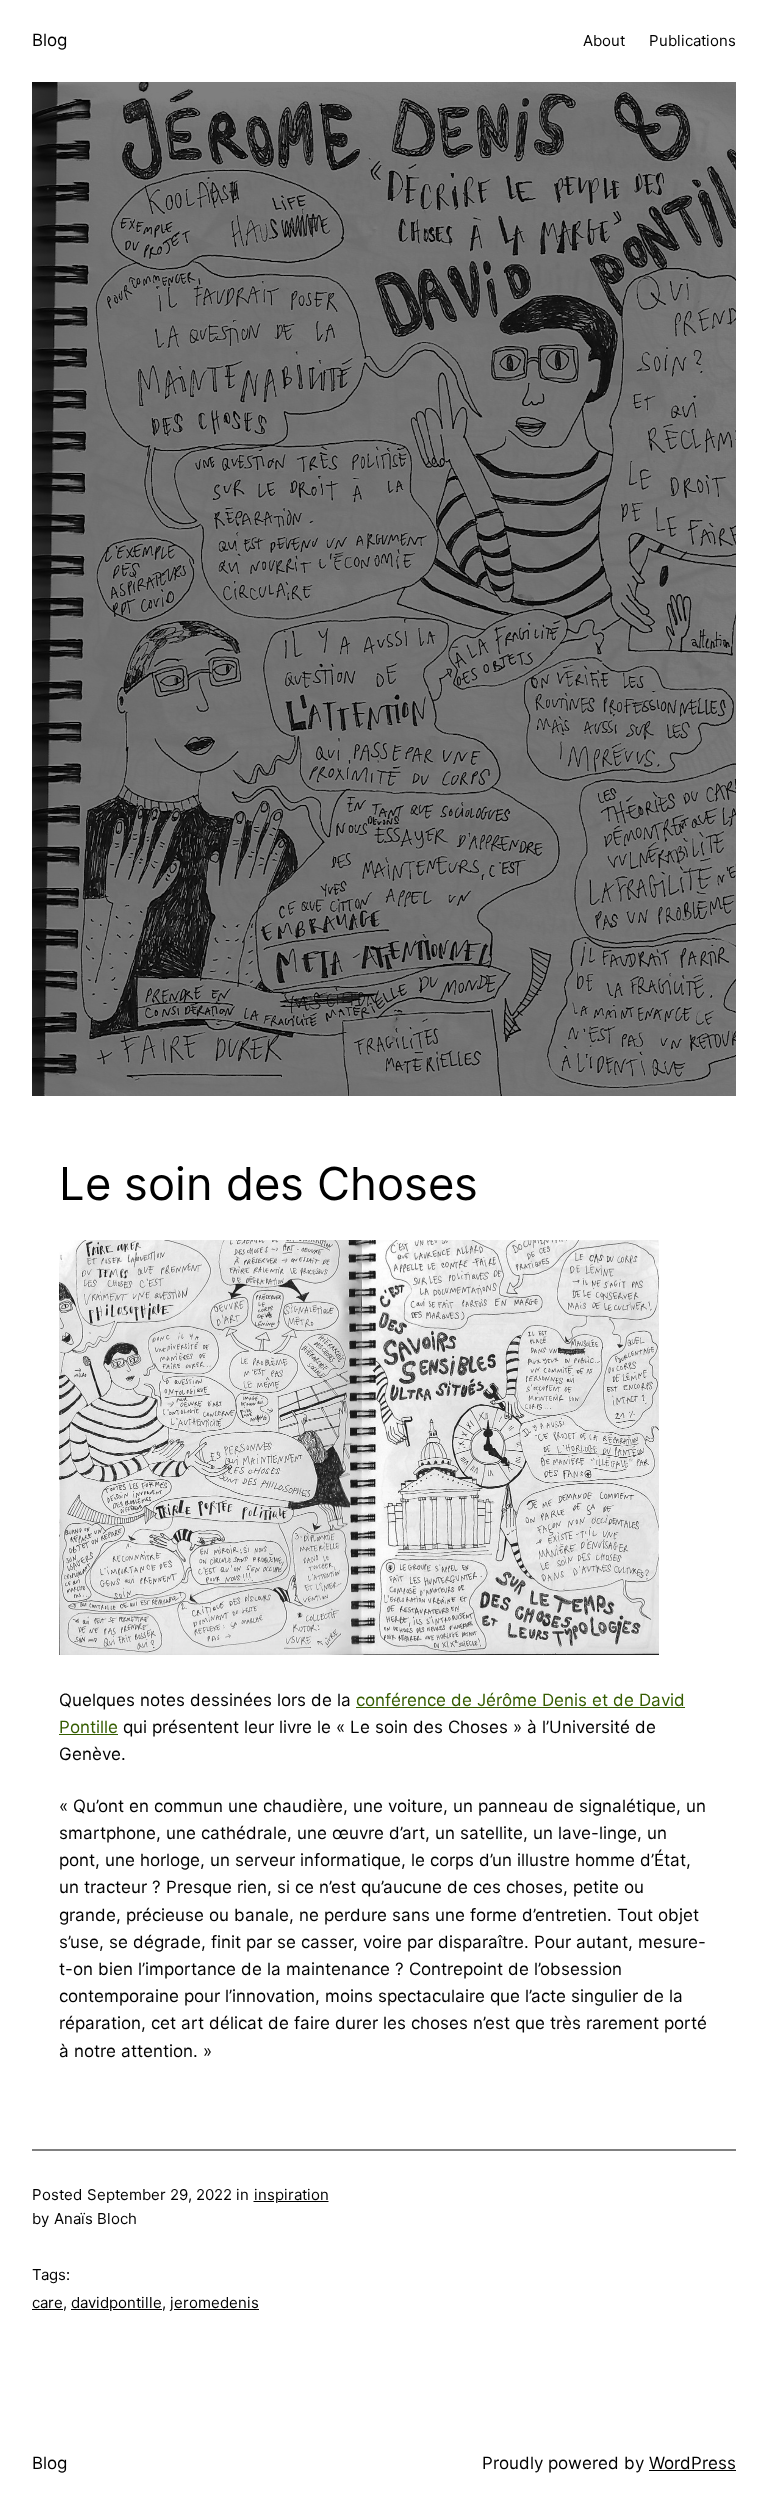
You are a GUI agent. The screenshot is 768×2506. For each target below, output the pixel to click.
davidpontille (116, 2302)
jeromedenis (214, 2302)
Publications (692, 40)
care (47, 2302)
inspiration (291, 2194)
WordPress (692, 2463)
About (604, 40)
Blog (49, 40)
